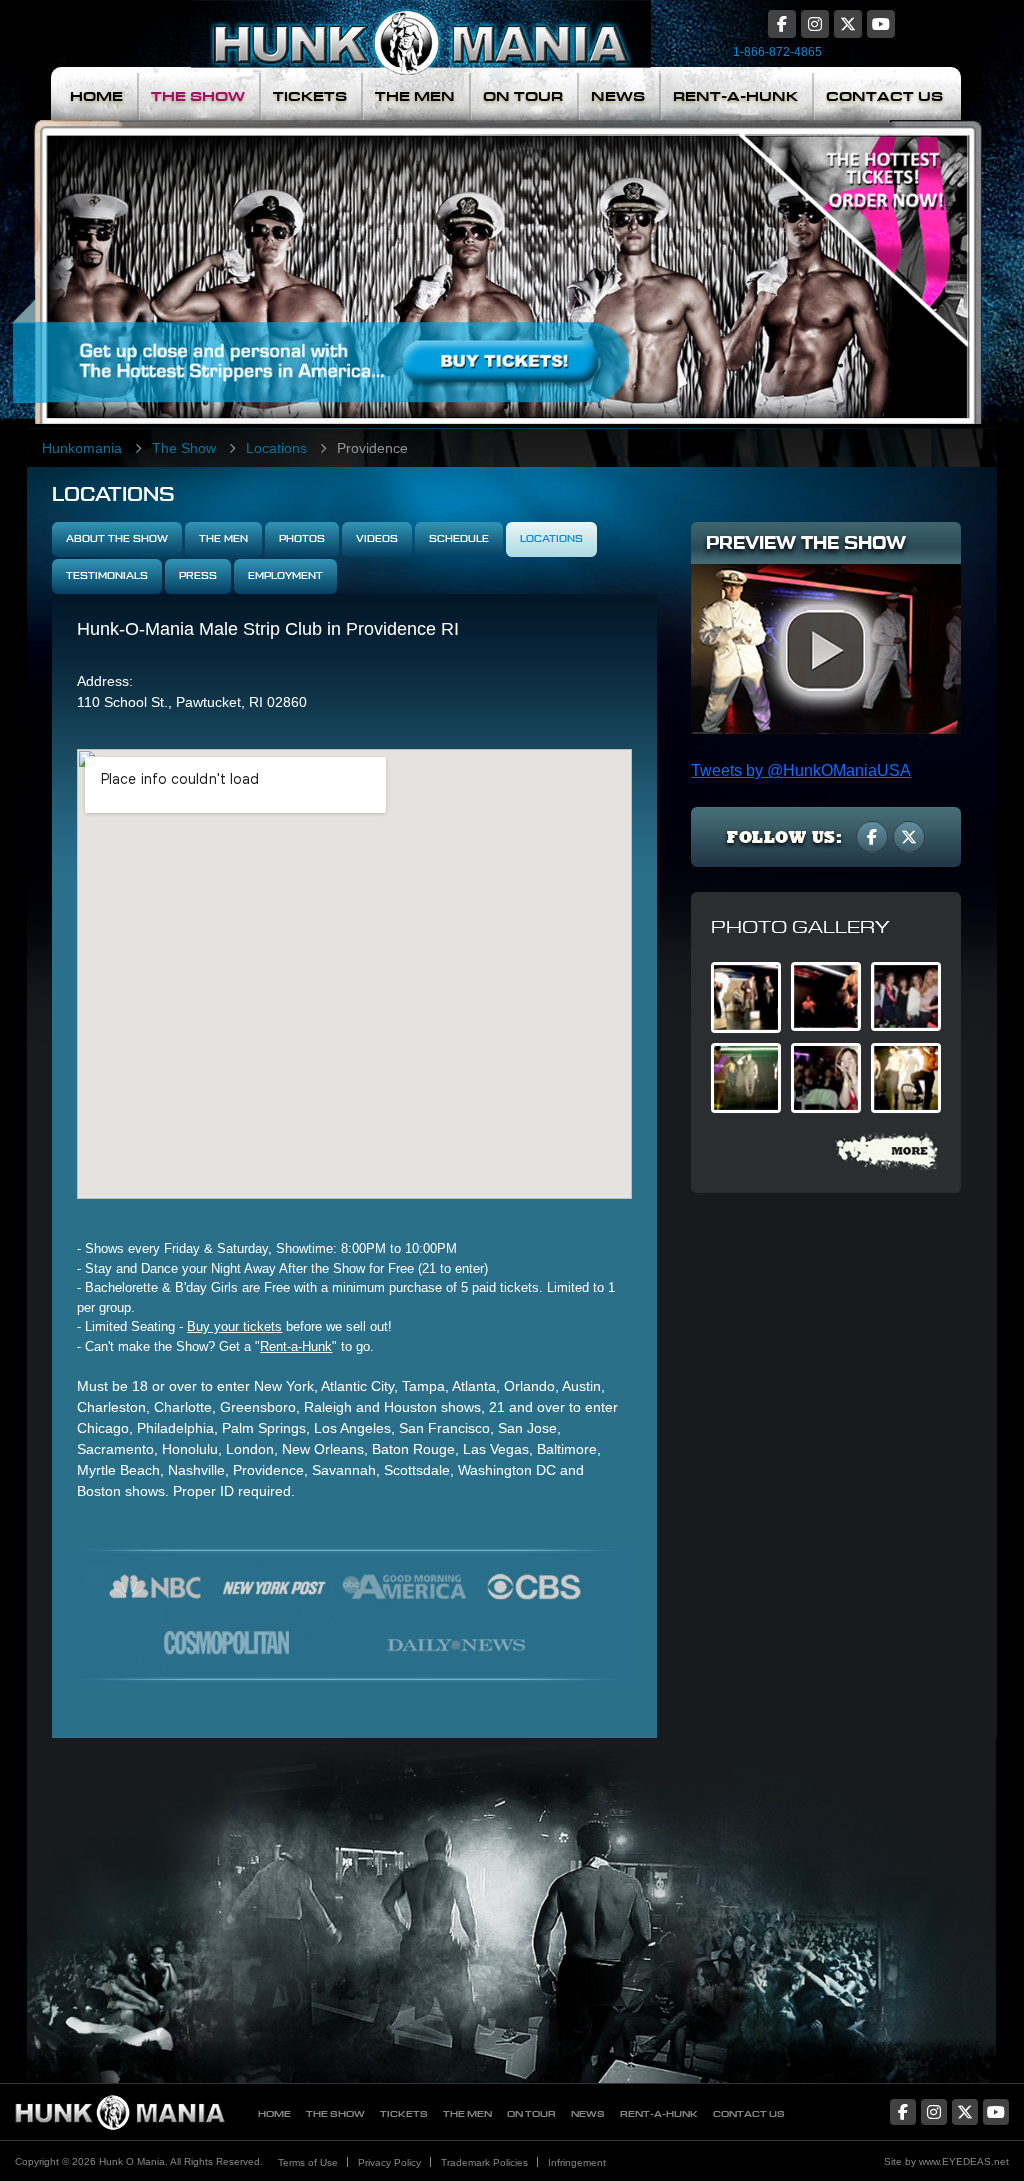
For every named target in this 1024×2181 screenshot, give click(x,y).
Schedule (459, 539)
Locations (276, 448)
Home (96, 96)
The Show (198, 96)
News (618, 96)
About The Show (117, 539)
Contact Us (884, 96)
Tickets (310, 96)
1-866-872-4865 (777, 52)
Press (198, 576)
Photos (302, 539)
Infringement (577, 2162)
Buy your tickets (234, 1326)
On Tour (523, 96)
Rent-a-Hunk (296, 1346)
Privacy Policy (389, 2162)
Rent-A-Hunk (735, 96)
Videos (377, 539)
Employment (285, 576)
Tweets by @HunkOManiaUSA (801, 770)
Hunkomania (82, 448)
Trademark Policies (484, 2162)
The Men (415, 96)
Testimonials (107, 576)
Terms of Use (308, 2162)
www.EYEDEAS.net (964, 2161)
